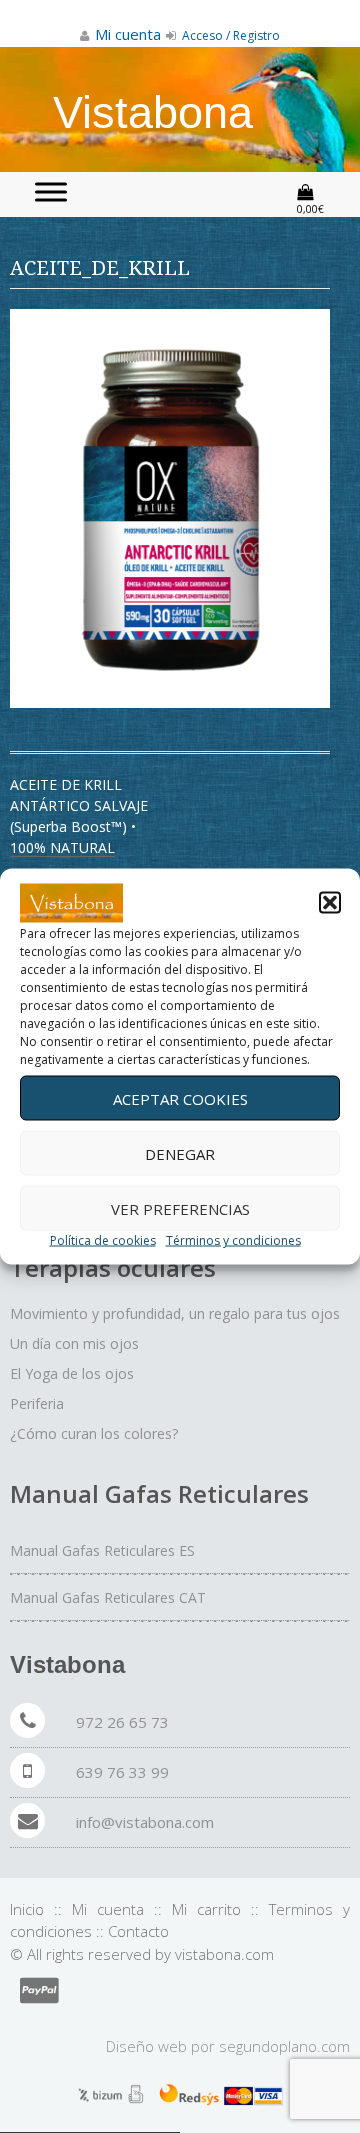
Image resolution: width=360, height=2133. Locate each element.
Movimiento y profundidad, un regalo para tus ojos (175, 1313)
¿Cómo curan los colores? (94, 1433)
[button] (330, 903)
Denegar (180, 1153)
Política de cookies (103, 1240)
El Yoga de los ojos (72, 1373)
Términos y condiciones (233, 1240)
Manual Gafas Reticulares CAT (108, 1597)
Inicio (27, 1909)
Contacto (138, 1931)
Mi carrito (206, 1909)
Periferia (37, 1403)
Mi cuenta (108, 1909)
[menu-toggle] (51, 191)
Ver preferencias (180, 1208)
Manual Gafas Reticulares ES (102, 1550)
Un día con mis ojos (74, 1343)
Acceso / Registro (229, 35)
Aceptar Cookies (180, 1098)
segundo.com (284, 2046)
